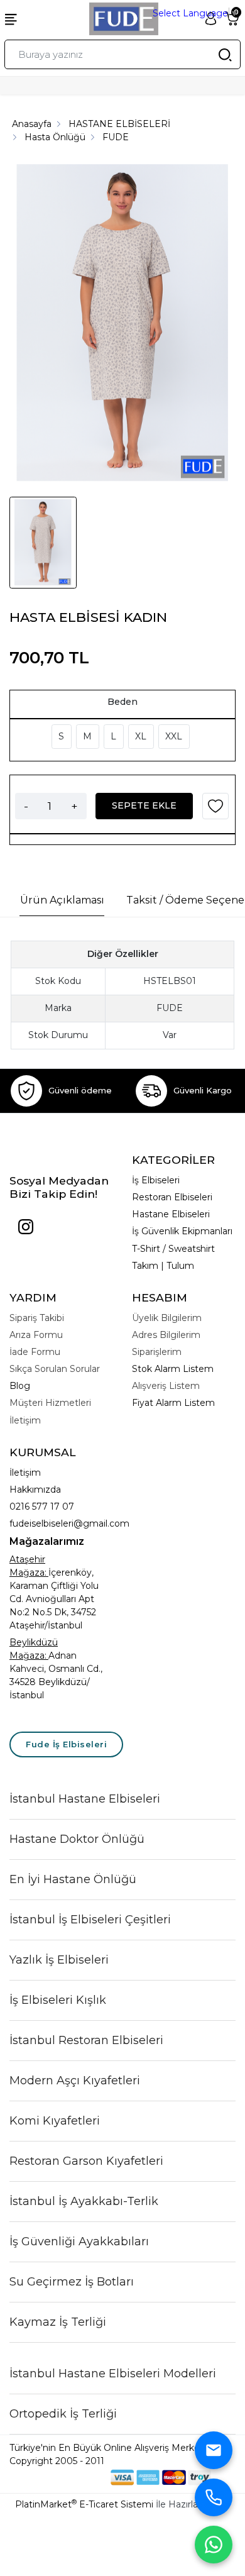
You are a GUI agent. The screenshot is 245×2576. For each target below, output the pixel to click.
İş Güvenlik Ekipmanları (182, 1231)
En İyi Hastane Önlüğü (73, 1879)
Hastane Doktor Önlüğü (77, 1839)
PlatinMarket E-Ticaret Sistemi (84, 2504)
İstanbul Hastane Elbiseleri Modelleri (113, 2374)
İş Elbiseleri (156, 1180)
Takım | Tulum (163, 1266)
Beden (122, 702)
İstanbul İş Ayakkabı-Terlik (84, 2201)
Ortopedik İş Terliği (63, 2414)
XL (141, 736)
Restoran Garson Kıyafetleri (86, 2161)
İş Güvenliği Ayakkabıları (79, 2242)
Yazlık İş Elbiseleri (59, 1960)
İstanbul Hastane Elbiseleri (85, 1799)
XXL (174, 736)
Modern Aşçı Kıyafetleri (75, 2081)
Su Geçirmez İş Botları (72, 2282)
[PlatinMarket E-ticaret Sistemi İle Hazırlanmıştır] (68, 2477)
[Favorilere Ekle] (215, 810)
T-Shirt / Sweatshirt (173, 1249)
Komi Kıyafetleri (55, 2121)
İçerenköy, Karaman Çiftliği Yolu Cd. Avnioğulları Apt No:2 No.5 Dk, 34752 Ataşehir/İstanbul (54, 1599)
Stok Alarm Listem (173, 1369)
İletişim (25, 1473)
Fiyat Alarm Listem (173, 1403)
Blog (20, 1386)
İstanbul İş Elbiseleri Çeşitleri (90, 1920)
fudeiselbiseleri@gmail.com (69, 1523)
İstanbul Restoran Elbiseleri (86, 2040)
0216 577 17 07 (42, 1506)
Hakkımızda (35, 1490)
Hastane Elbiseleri (171, 1214)
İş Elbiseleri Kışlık (58, 2000)
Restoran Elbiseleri (172, 1197)
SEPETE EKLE (144, 805)
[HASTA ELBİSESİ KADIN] (122, 324)
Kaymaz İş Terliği (58, 2322)
